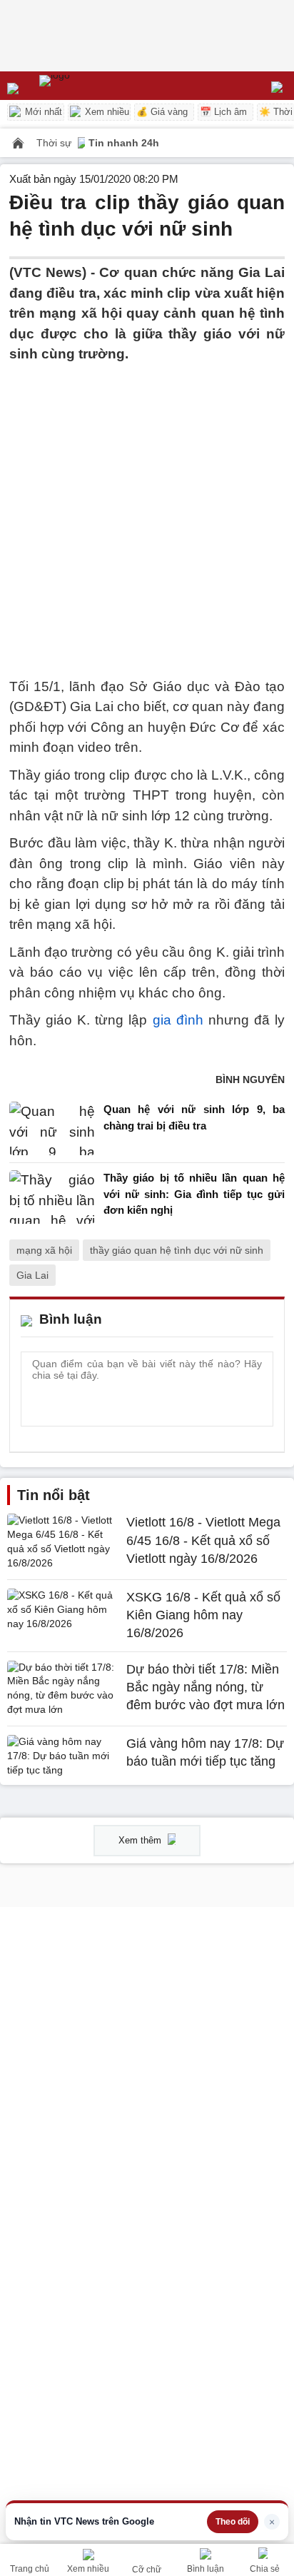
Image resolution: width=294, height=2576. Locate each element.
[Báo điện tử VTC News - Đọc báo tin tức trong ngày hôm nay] (87, 86)
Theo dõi (233, 2522)
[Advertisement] (147, 512)
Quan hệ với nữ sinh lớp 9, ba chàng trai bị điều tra (194, 1117)
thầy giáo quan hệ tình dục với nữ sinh (177, 1250)
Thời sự (55, 143)
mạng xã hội (44, 1250)
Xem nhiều (106, 112)
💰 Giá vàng (162, 112)
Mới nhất (42, 112)
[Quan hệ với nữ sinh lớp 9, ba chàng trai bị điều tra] (52, 1128)
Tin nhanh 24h (124, 143)
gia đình (178, 1020)
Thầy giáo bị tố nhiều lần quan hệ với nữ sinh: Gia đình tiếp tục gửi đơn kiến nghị (194, 1194)
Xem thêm (141, 1840)
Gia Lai (32, 1275)
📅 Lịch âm (223, 112)
